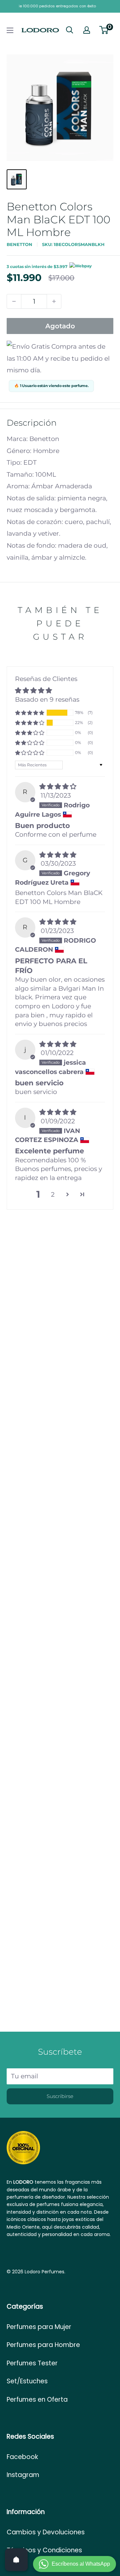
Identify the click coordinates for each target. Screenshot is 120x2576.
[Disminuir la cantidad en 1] (14, 301)
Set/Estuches (27, 2381)
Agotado (60, 326)
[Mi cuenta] (87, 30)
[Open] (16, 2560)
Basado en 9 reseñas (47, 699)
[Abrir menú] (10, 30)
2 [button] (53, 1194)
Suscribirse (60, 2096)
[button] (30, 713)
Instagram (23, 2475)
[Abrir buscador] (70, 30)
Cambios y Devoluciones (46, 2532)
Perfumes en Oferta (37, 2399)
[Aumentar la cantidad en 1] (54, 301)
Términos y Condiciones (44, 2550)
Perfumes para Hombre (43, 2345)
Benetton (19, 244)
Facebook (22, 2457)
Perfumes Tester (32, 2363)
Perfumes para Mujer (39, 2327)
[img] (58, 786)
